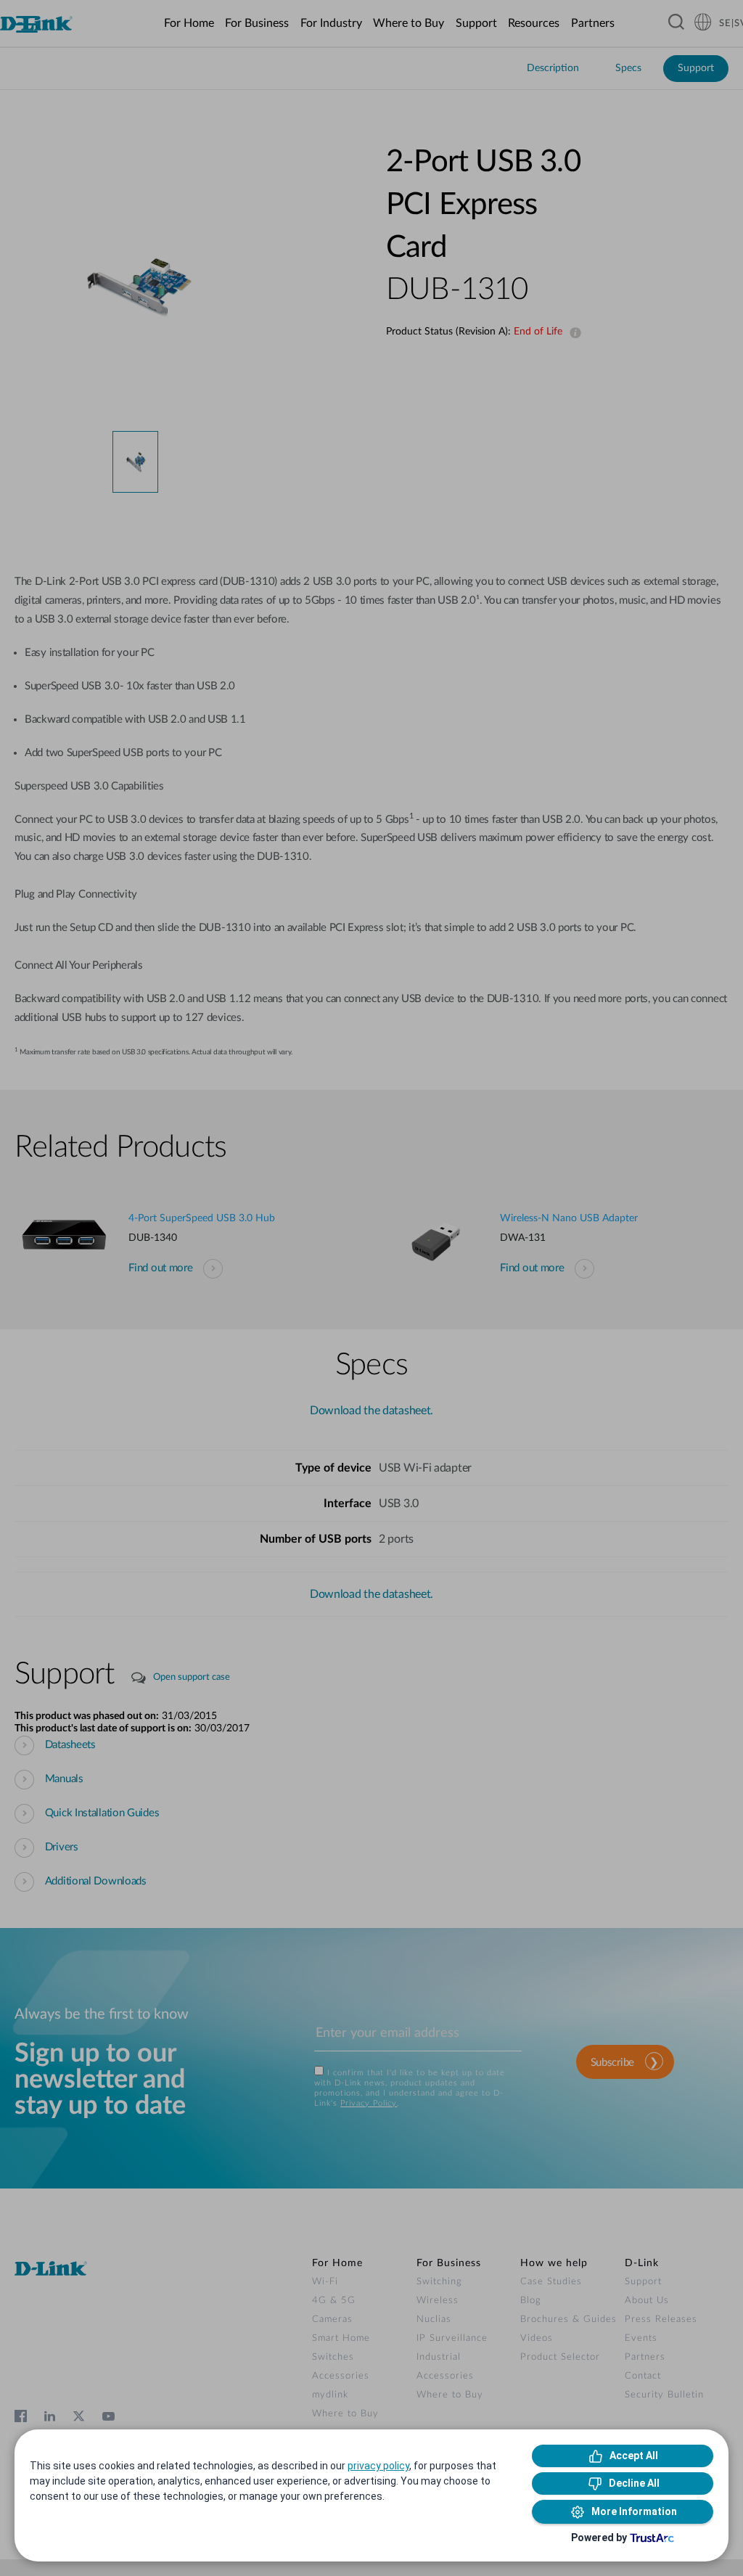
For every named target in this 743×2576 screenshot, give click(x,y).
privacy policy (378, 2466)
